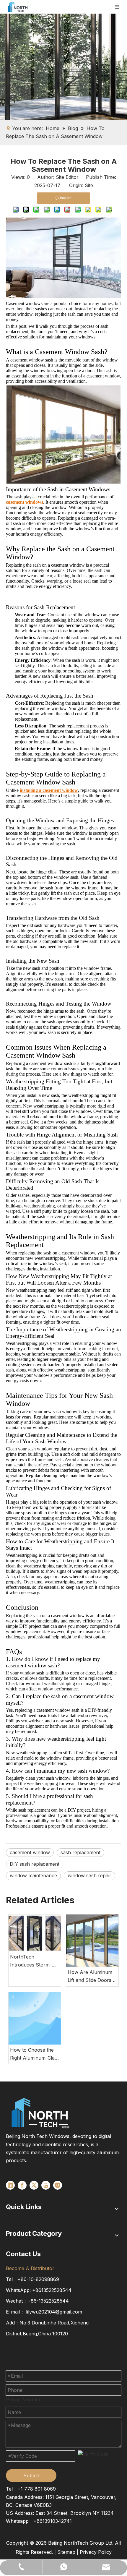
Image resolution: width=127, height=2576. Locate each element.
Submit (31, 2476)
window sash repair (89, 1875)
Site (89, 185)
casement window (30, 1852)
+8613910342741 (53, 2521)
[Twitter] (34, 2185)
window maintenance (33, 1875)
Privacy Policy (96, 2552)
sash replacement (80, 1852)
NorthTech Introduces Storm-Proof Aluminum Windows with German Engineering (33, 1961)
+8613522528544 (52, 2290)
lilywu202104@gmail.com (54, 2312)
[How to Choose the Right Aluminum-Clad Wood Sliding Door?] (35, 2018)
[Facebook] (22, 2185)
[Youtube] (46, 2185)
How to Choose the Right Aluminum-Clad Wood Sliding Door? (34, 2054)
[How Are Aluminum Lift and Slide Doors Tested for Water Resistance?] (92, 1941)
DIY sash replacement (35, 1864)
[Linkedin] (10, 2185)
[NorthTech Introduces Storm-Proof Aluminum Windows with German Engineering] (35, 1933)
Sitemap (66, 2552)
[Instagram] (58, 2185)
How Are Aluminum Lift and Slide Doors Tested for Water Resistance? (90, 1977)
